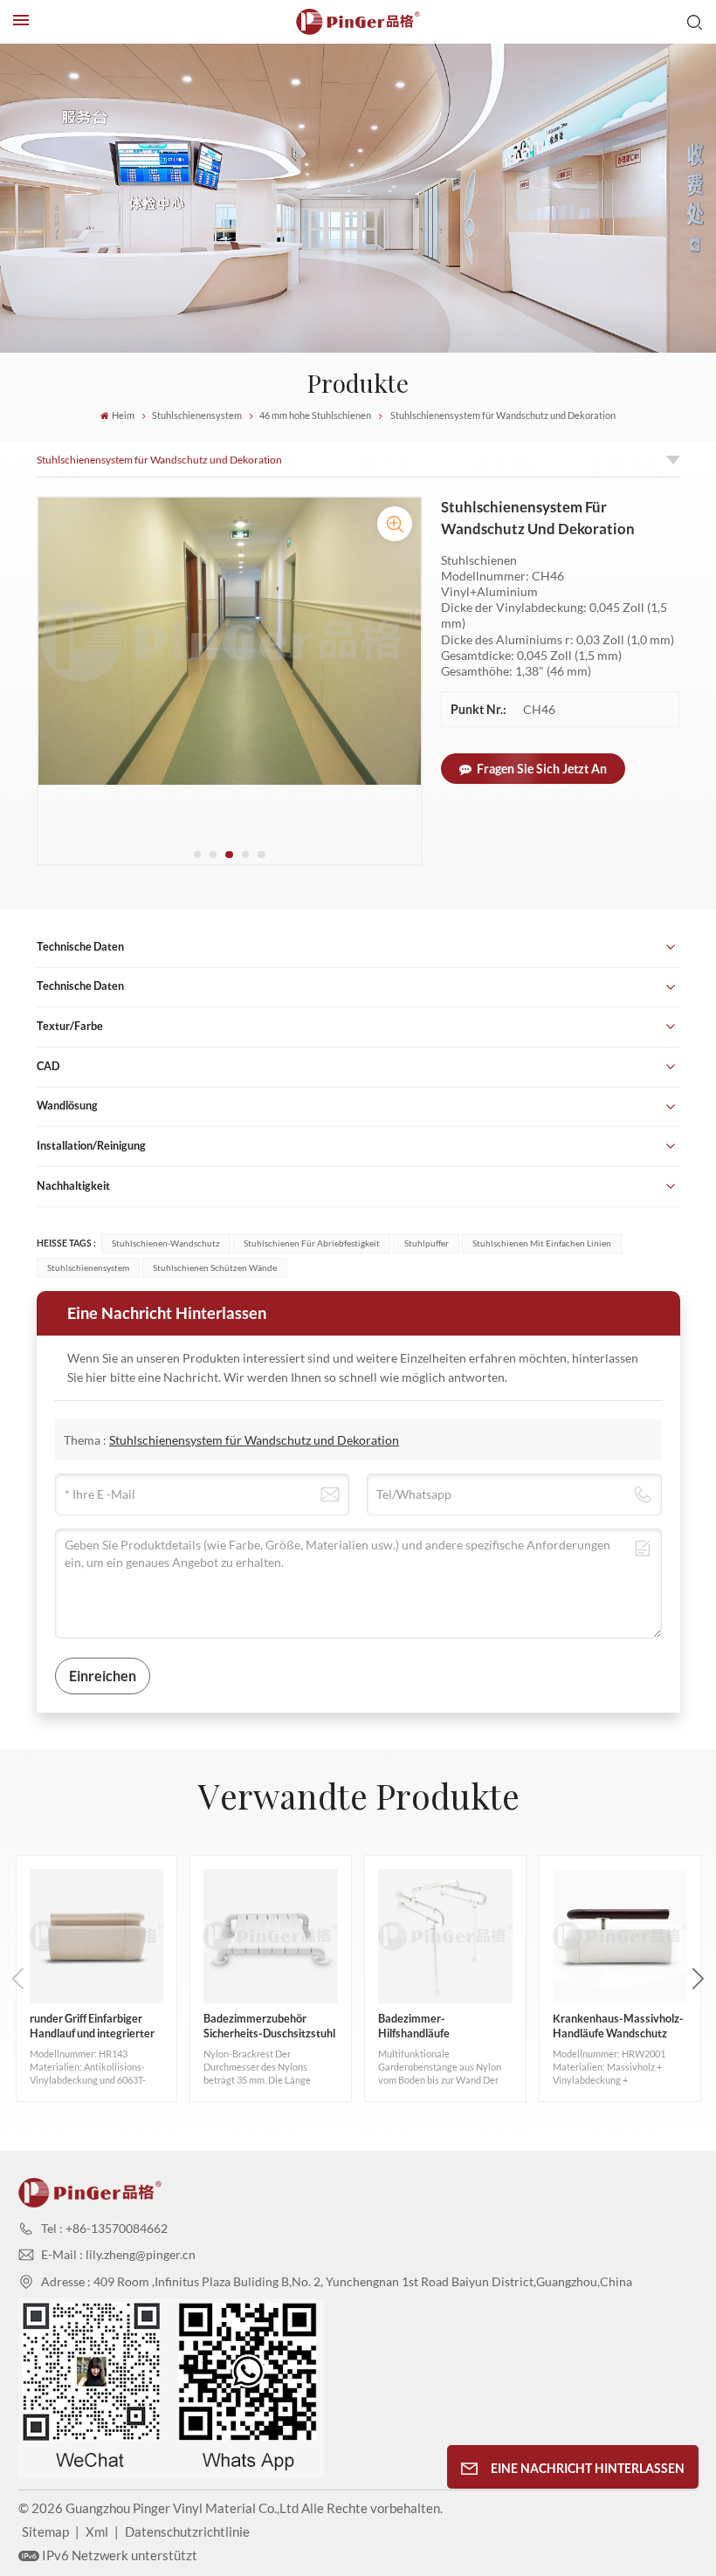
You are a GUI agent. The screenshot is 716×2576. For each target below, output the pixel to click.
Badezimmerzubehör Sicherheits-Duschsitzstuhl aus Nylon (269, 2027)
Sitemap (45, 2531)
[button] (197, 855)
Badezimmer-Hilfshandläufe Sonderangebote (419, 2027)
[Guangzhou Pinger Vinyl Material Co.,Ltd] (358, 22)
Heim (123, 416)
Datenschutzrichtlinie (187, 2531)
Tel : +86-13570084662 (104, 2228)
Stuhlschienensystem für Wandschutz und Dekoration (159, 460)
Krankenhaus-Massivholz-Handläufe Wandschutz (618, 2026)
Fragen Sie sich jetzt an (542, 769)
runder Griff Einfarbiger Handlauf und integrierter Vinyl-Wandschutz (92, 2027)
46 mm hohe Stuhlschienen (315, 416)
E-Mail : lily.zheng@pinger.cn (118, 2254)
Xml (97, 2531)
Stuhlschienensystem (197, 416)
